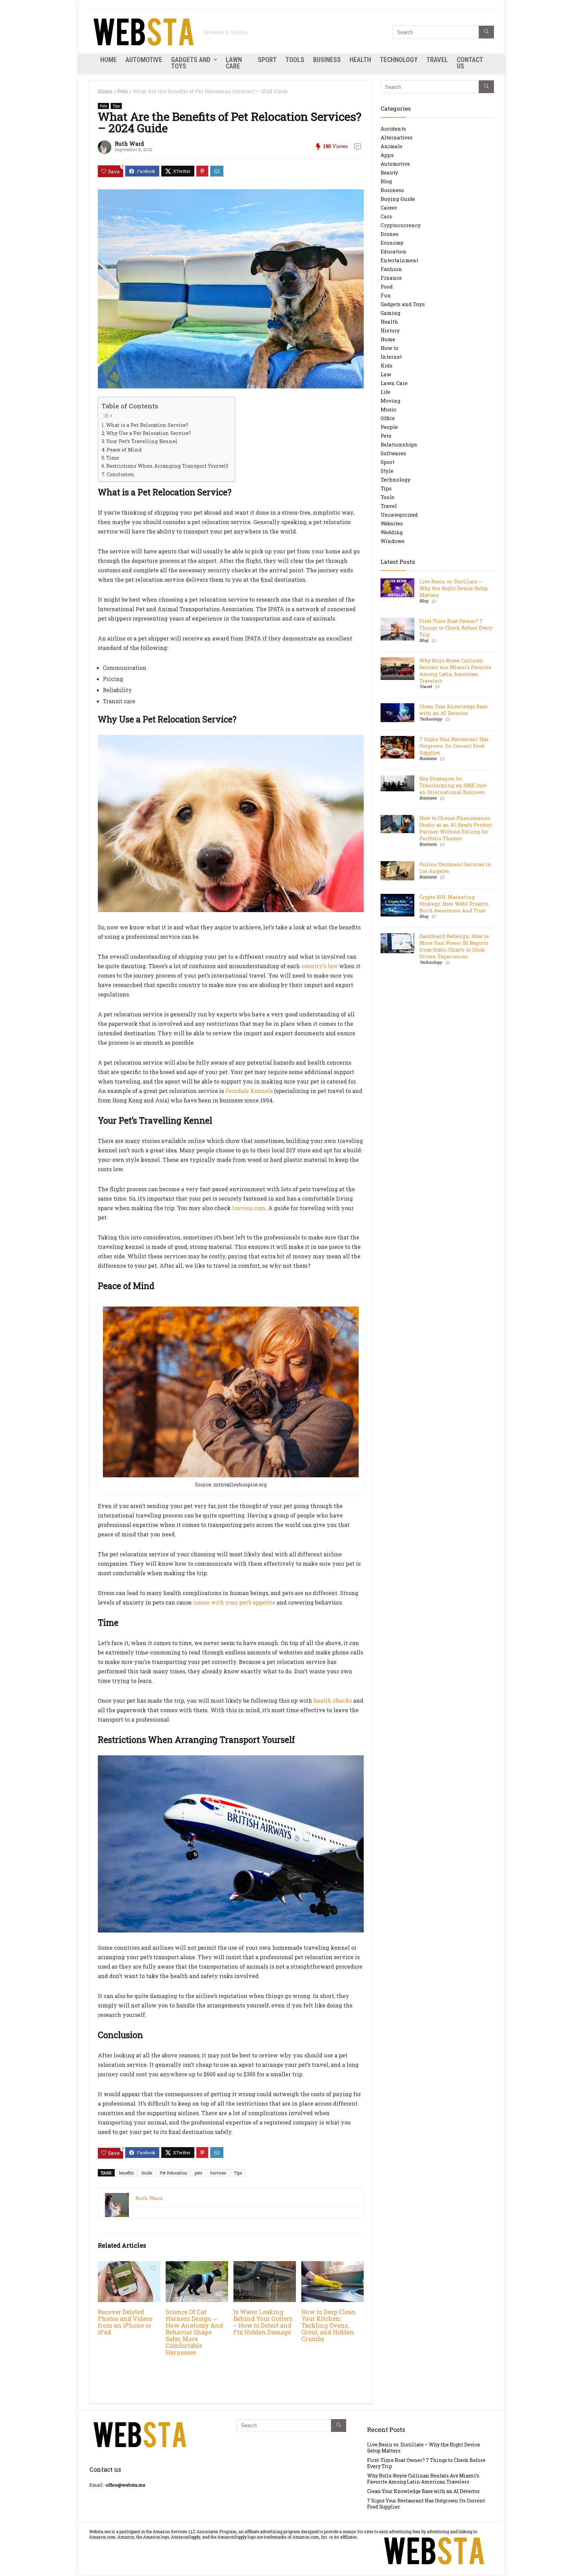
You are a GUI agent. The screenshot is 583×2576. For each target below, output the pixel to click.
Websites (392, 523)
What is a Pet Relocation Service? (147, 425)
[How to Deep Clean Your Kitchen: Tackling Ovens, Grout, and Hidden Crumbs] (332, 2266)
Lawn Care (234, 63)
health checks (333, 1701)
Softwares (393, 453)
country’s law (320, 966)
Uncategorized (399, 515)
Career (389, 208)
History (390, 330)
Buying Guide (398, 199)
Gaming (391, 313)
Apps (387, 155)
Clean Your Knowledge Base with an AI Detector (453, 710)
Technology (399, 60)
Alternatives (397, 137)
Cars (386, 216)
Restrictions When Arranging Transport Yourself (167, 466)
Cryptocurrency (401, 225)
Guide (147, 2173)
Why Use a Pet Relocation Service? (149, 433)
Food (387, 286)
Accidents (393, 129)
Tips (116, 106)
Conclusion (120, 474)
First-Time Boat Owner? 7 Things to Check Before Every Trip (456, 628)
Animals (392, 146)
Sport (267, 60)
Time (113, 458)
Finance (391, 278)
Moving (391, 401)
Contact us (470, 63)
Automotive (144, 60)
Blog (386, 181)
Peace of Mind (124, 450)
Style (387, 471)
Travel (437, 60)
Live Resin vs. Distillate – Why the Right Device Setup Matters (454, 588)
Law (386, 374)
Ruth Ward (129, 144)
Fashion (391, 269)
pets (199, 2173)
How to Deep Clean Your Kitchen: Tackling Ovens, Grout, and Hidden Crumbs (329, 2325)
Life (385, 392)
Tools (295, 60)
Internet (391, 357)
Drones (390, 234)
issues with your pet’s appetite (234, 1602)
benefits (127, 2173)
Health (360, 60)
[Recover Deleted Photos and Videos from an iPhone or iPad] (129, 2266)
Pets (123, 91)
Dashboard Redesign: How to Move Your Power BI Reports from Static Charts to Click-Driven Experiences (454, 946)
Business (327, 60)
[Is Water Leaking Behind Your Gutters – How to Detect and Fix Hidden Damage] (265, 2266)
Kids (386, 365)
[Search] (486, 32)
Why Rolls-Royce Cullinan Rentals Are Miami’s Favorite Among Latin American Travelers (455, 671)
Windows (393, 541)
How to (390, 348)
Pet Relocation (173, 2173)
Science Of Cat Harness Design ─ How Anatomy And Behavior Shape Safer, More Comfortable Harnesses (194, 2332)
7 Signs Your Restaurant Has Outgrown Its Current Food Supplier (454, 746)
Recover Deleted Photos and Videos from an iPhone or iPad (125, 2322)
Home (108, 60)
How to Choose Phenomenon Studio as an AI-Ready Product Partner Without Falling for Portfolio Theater (456, 828)
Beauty (389, 172)
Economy (392, 243)
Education (394, 251)
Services (218, 2173)
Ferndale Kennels (249, 1091)
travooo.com (249, 1208)
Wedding (392, 532)
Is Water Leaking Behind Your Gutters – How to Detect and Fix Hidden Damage (263, 2322)
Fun (386, 295)
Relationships (399, 444)
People (389, 427)
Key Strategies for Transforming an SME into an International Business (453, 785)
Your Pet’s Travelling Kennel (142, 441)
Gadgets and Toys (191, 63)
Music (388, 409)
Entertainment (399, 260)
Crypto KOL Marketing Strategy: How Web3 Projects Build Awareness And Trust (454, 904)
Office (388, 418)
